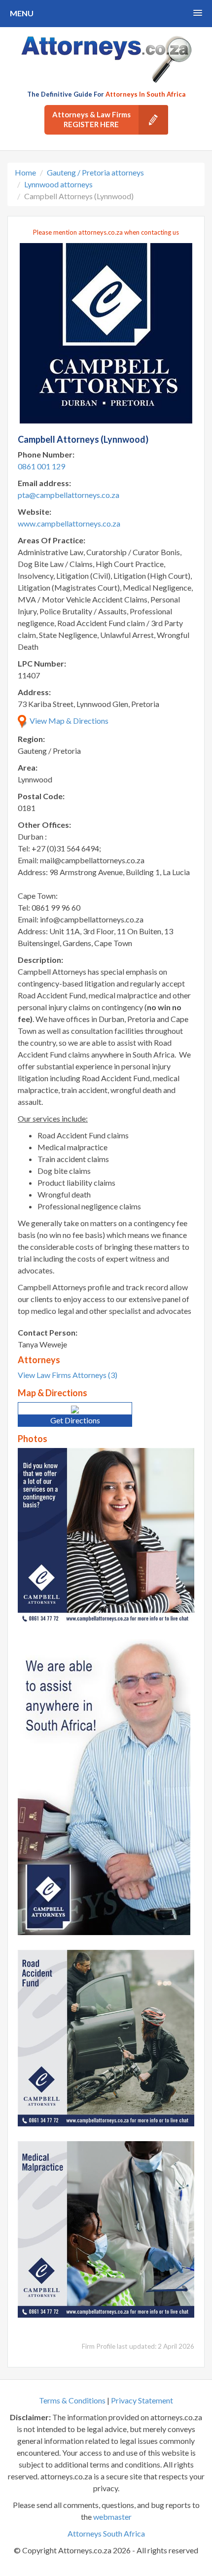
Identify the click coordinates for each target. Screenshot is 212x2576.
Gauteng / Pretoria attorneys (95, 172)
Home (25, 172)
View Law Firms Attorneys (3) (68, 1375)
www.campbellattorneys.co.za (69, 523)
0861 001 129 (41, 466)
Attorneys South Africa (106, 2533)
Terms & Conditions (72, 2400)
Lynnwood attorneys (58, 184)
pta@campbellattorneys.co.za (69, 495)
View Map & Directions (68, 721)
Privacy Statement (142, 2400)
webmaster (112, 2517)
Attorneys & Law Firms (91, 119)
